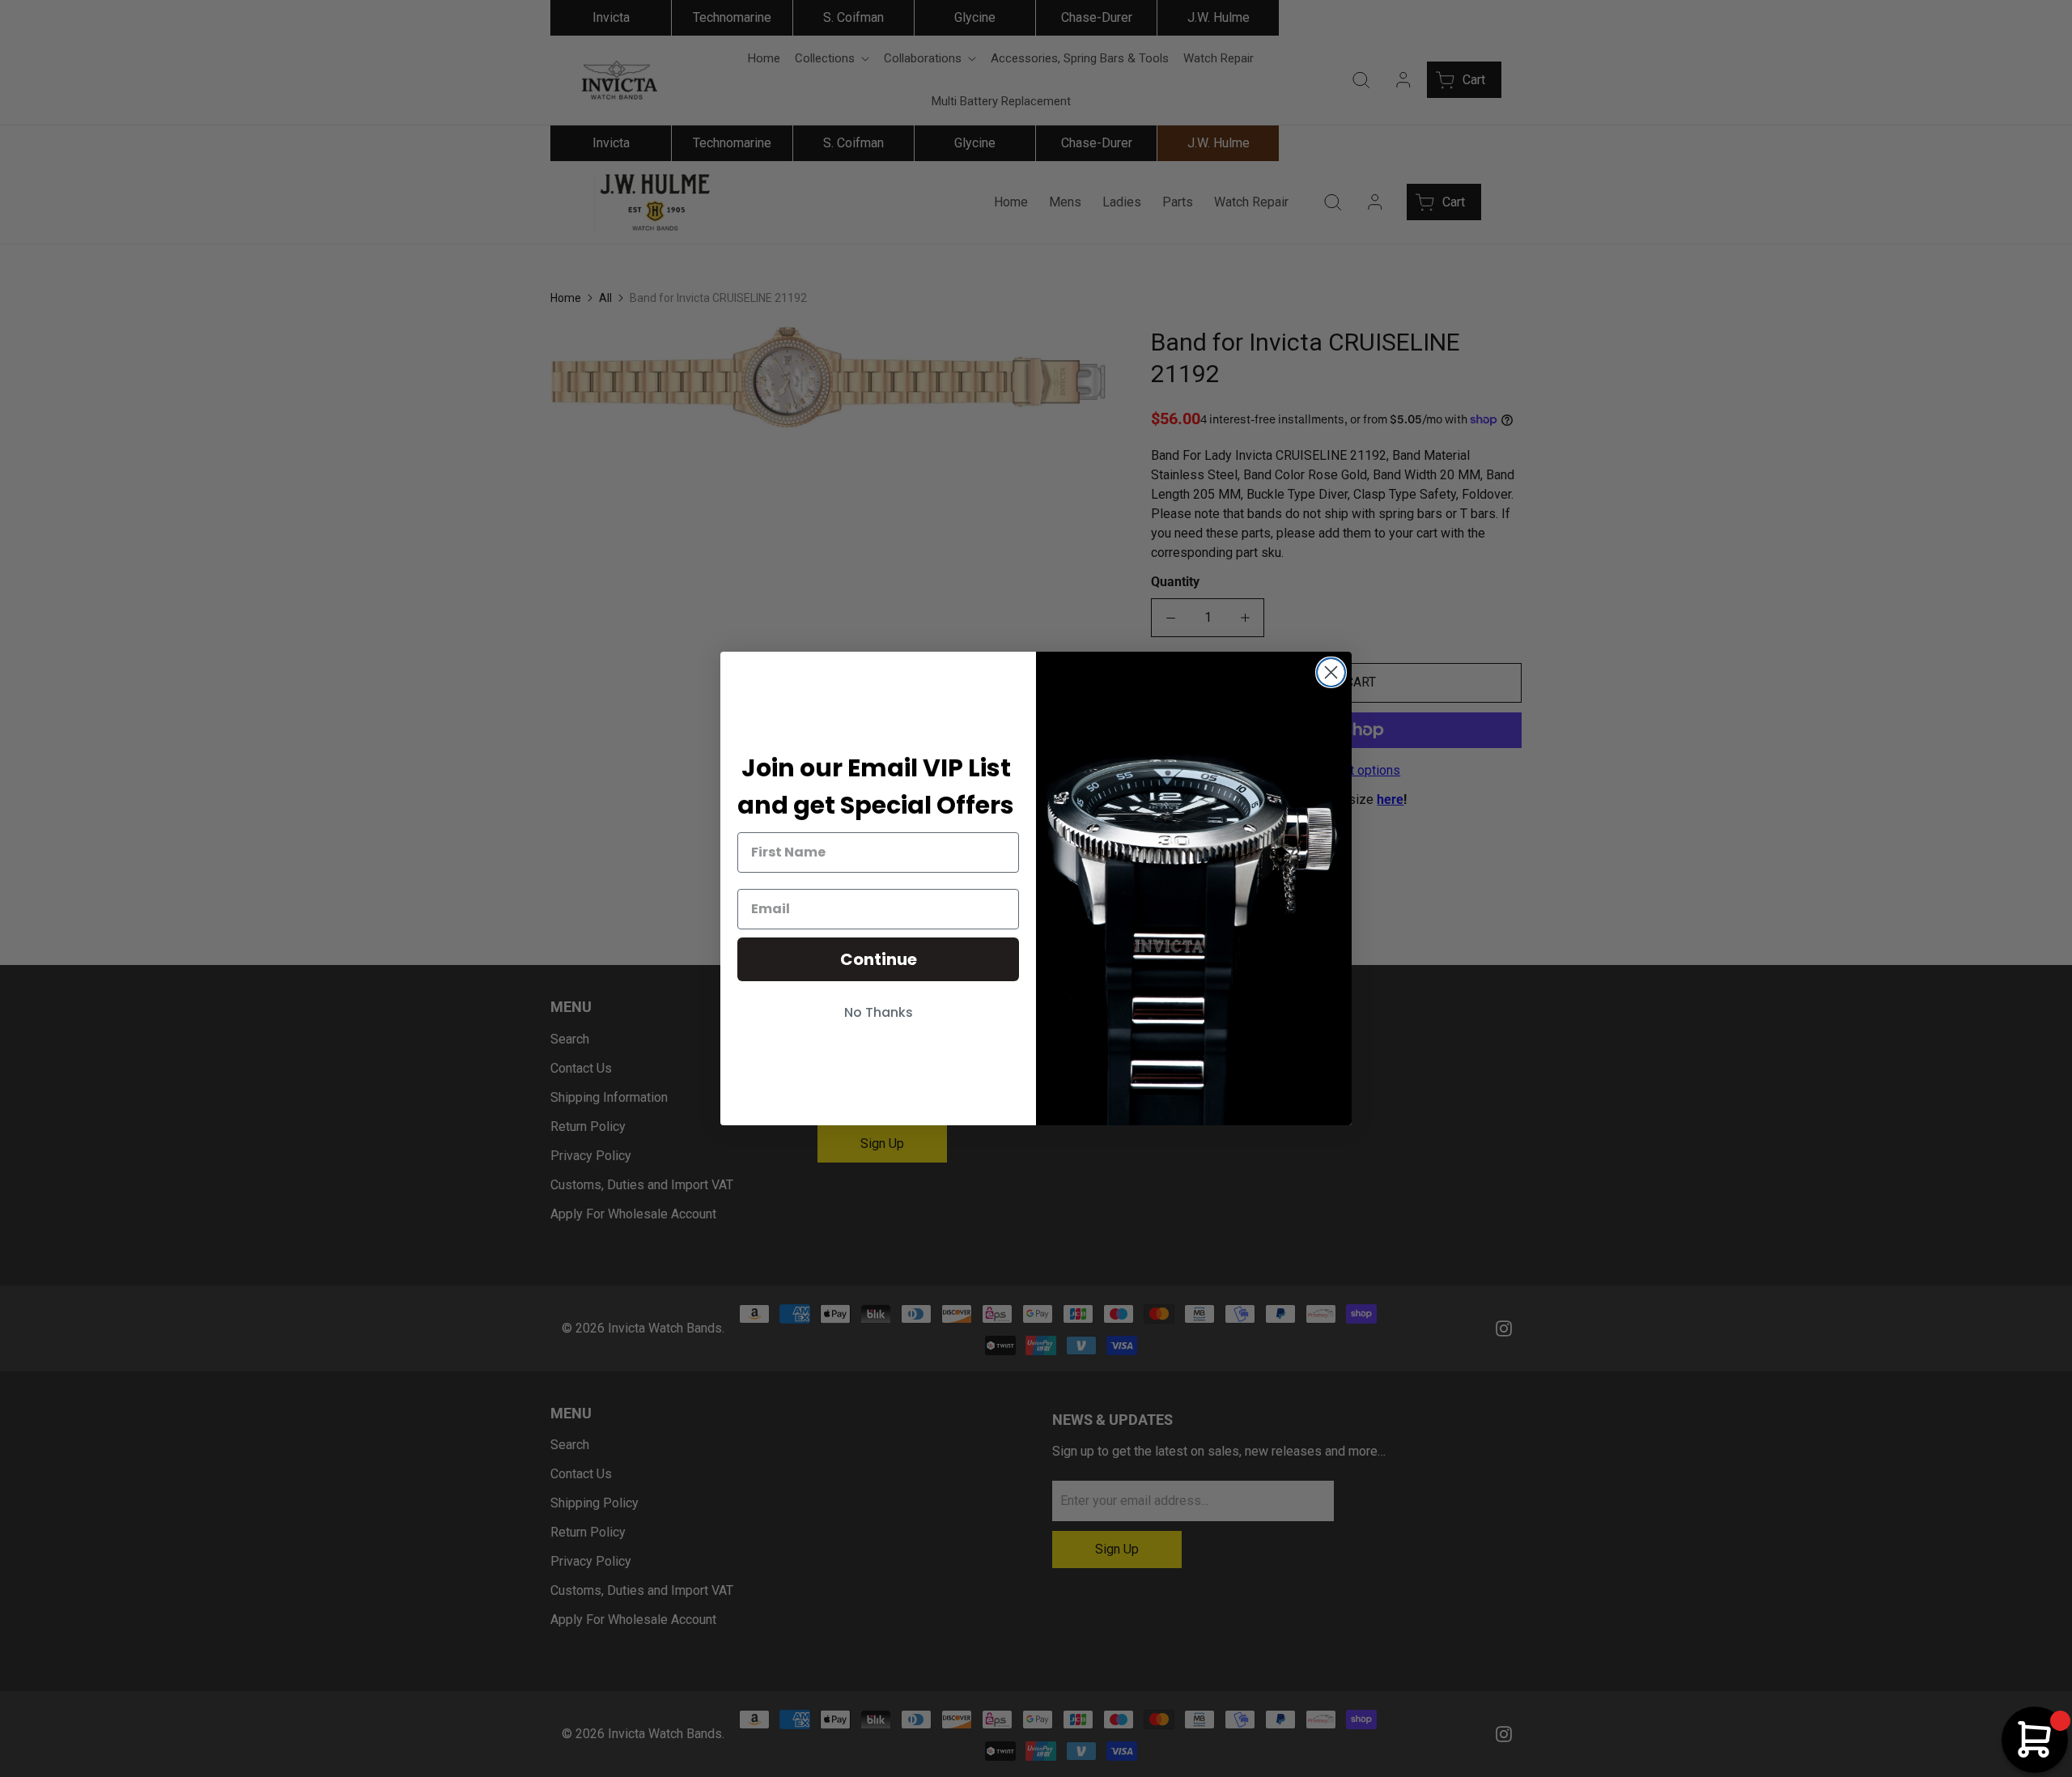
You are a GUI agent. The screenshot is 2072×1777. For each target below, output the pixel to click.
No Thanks (879, 1012)
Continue (879, 959)
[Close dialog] (1331, 672)
